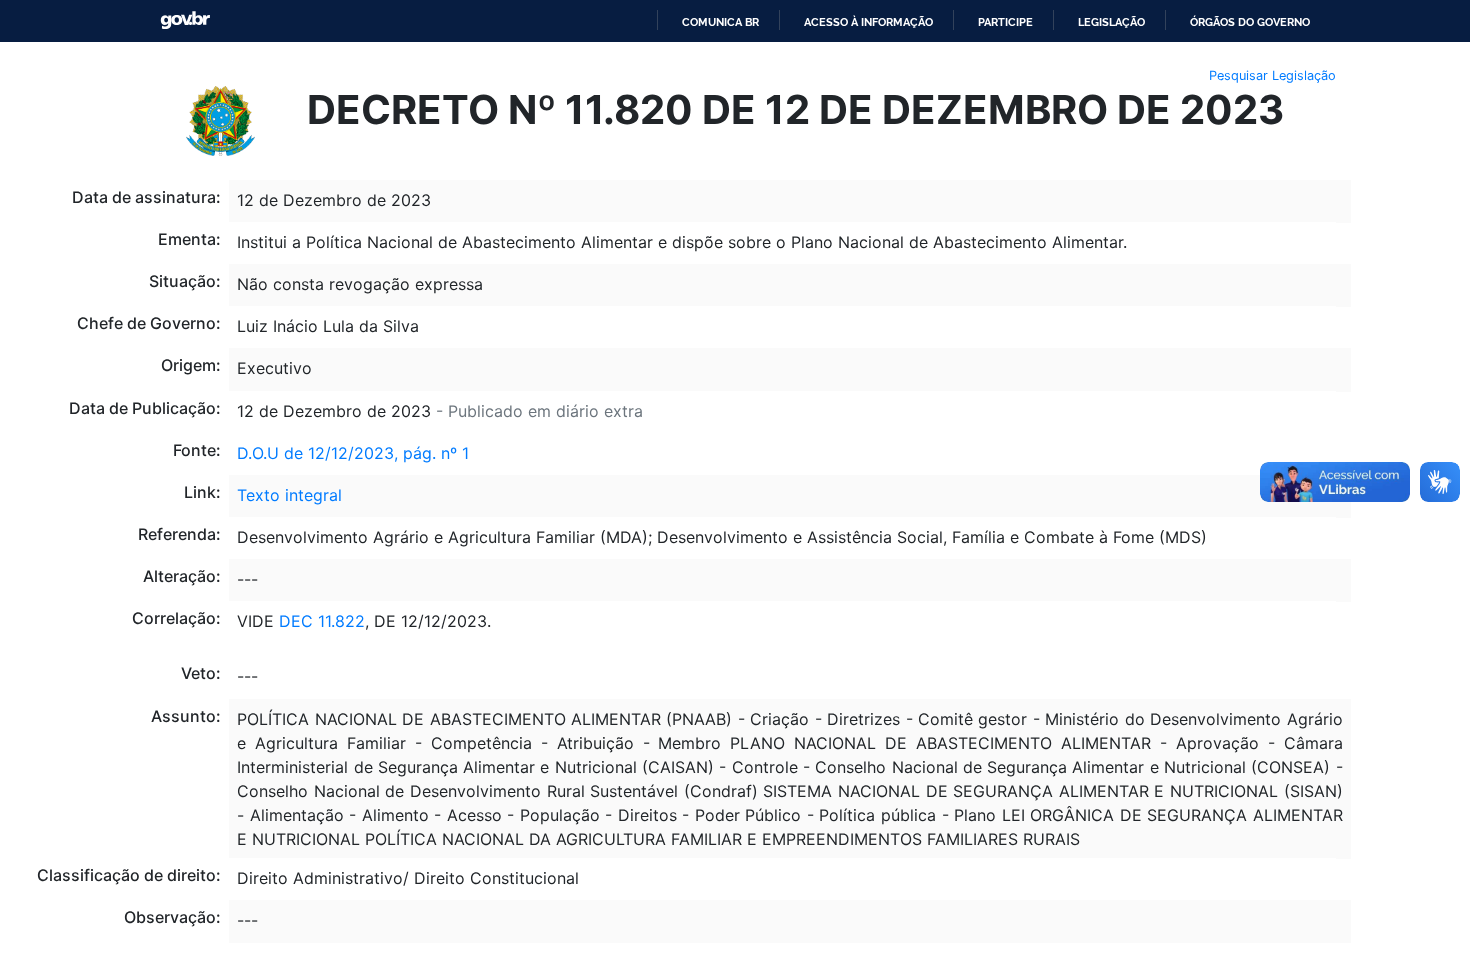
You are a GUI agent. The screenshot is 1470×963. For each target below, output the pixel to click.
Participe (1005, 22)
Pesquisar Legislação (1272, 75)
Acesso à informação (868, 22)
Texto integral (289, 495)
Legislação (1111, 22)
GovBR (185, 20)
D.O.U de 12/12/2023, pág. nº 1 (353, 453)
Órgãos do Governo (1250, 22)
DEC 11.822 (322, 621)
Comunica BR (720, 22)
